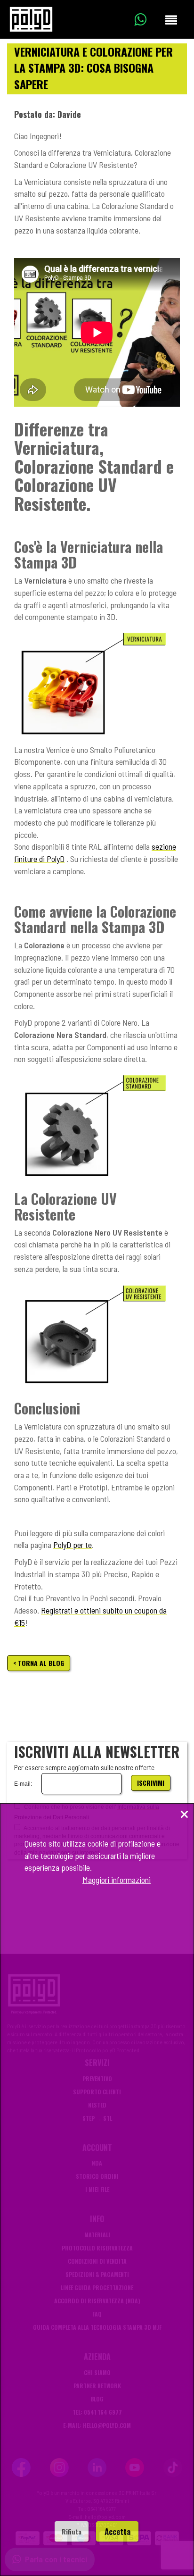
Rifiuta (72, 2531)
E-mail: (23, 1784)
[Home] (31, 19)
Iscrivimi (151, 1783)
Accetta (117, 2531)
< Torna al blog (39, 1663)
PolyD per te (73, 1545)
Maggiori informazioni (117, 1880)
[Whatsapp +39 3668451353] (147, 19)
